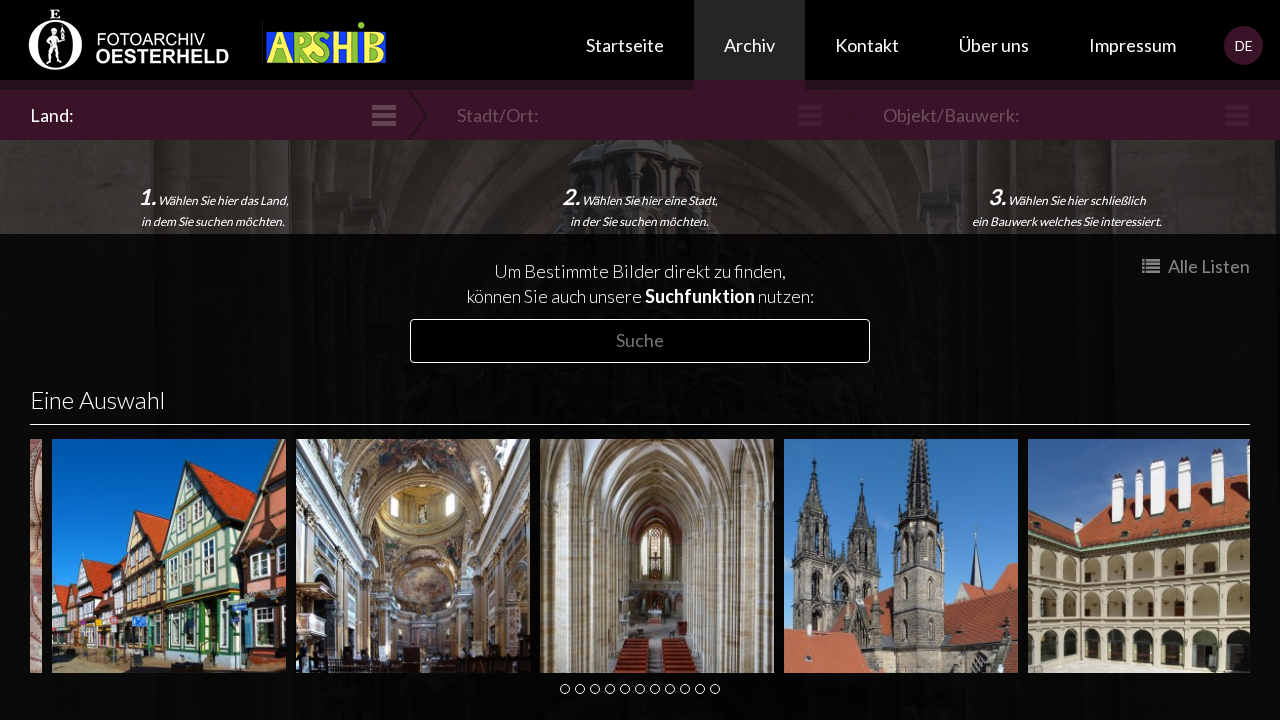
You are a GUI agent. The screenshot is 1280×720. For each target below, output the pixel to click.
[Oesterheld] (120, 45)
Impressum (1132, 45)
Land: (52, 115)
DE (1244, 45)
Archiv (749, 45)
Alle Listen (1207, 266)
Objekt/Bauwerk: (951, 115)
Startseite (625, 45)
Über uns (994, 45)
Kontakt (867, 45)
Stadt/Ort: (498, 115)
